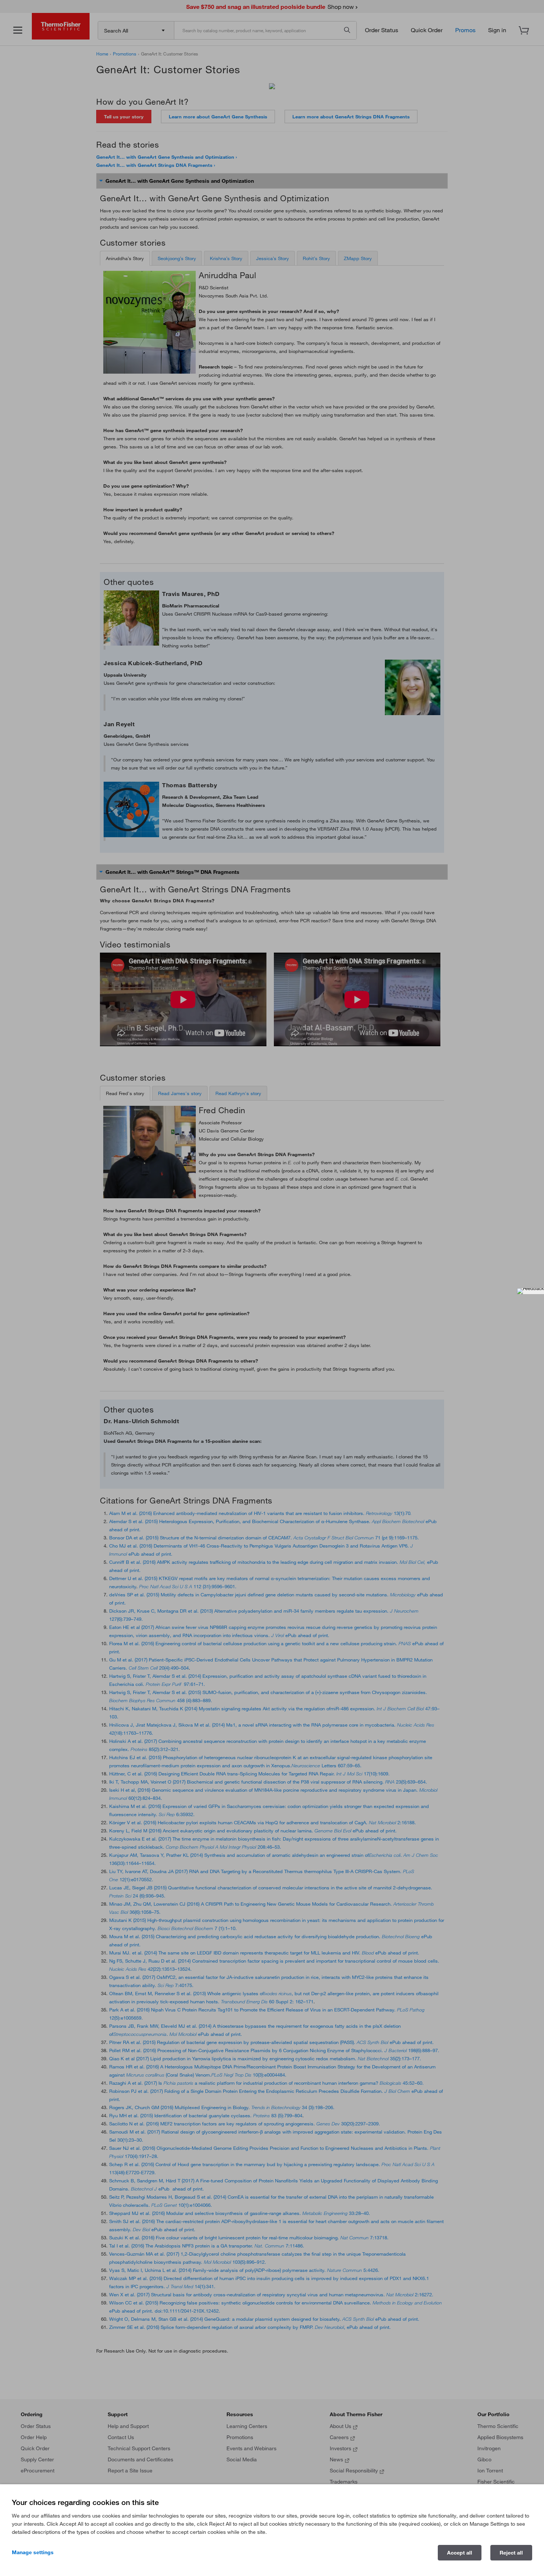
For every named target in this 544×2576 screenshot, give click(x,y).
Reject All (511, 2553)
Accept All (460, 2553)
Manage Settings (33, 2552)
